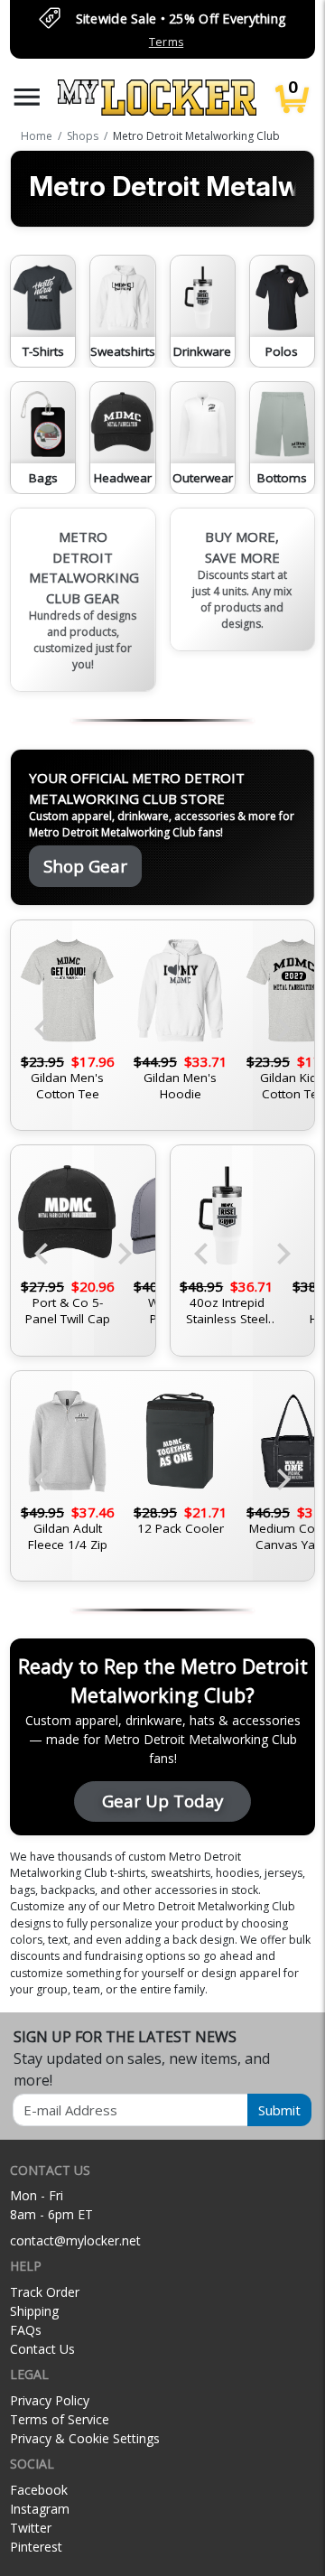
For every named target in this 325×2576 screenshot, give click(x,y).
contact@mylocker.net (75, 2240)
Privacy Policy (50, 2400)
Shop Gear (85, 866)
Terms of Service (60, 2419)
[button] (27, 97)
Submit (279, 2110)
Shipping (34, 2311)
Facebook (39, 2490)
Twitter (31, 2528)
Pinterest (36, 2547)
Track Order (45, 2292)
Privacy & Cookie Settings (85, 2438)
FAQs (26, 2330)
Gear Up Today (162, 1801)
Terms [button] (166, 42)
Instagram (40, 2509)
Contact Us (42, 2349)
